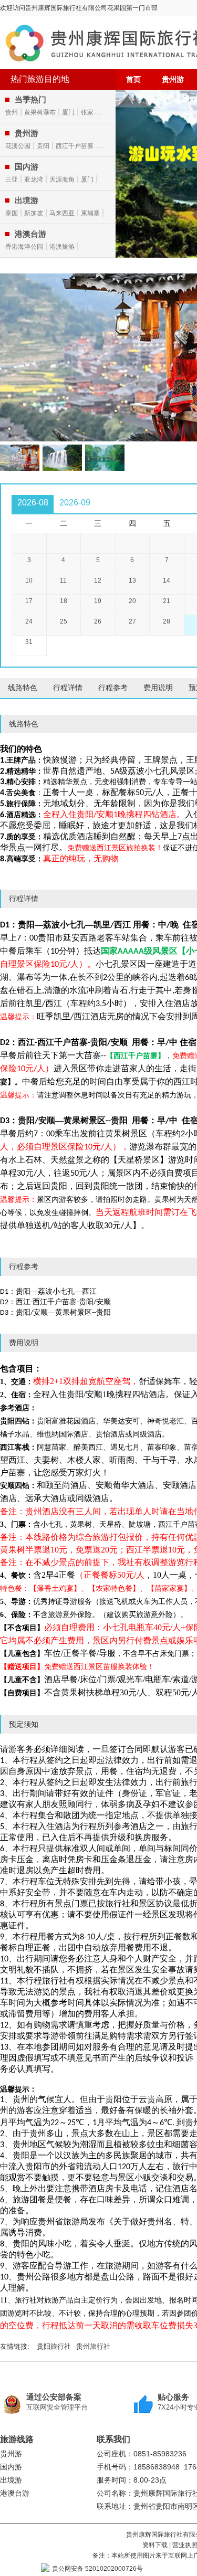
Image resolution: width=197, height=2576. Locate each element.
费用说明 (158, 688)
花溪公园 (18, 146)
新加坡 (34, 213)
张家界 (90, 112)
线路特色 (23, 688)
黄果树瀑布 (40, 112)
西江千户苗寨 (75, 146)
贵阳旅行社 (54, 2346)
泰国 (12, 213)
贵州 (12, 112)
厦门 (68, 112)
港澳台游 (15, 2493)
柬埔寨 (90, 213)
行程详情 (68, 688)
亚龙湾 (34, 180)
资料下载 (155, 2545)
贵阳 (43, 146)
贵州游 (173, 79)
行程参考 (113, 688)
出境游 (11, 2480)
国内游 (11, 2467)
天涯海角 (62, 180)
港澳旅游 (62, 247)
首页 (133, 79)
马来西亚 (62, 213)
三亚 (12, 180)
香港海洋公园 (24, 247)
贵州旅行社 (93, 2346)
